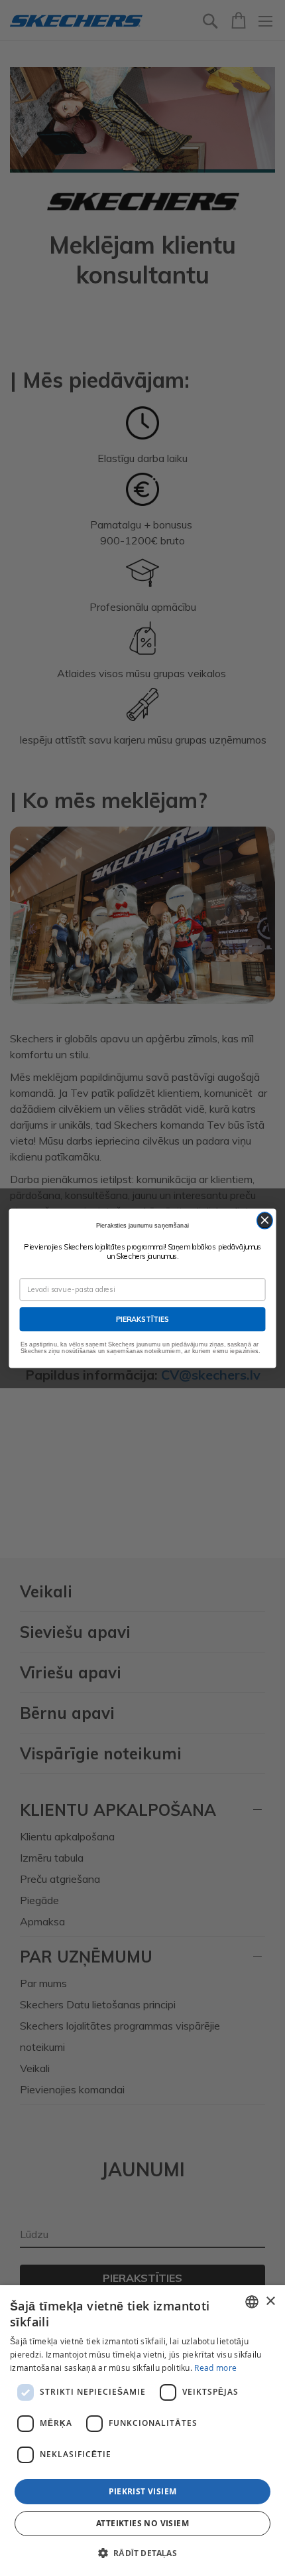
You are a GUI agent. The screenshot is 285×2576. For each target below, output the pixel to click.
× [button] (270, 2301)
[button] (143, 2553)
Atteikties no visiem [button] (142, 2523)
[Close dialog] (265, 1220)
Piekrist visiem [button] (143, 2491)
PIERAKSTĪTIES (143, 1319)
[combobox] (252, 2302)
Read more (215, 2368)
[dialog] (142, 2431)
